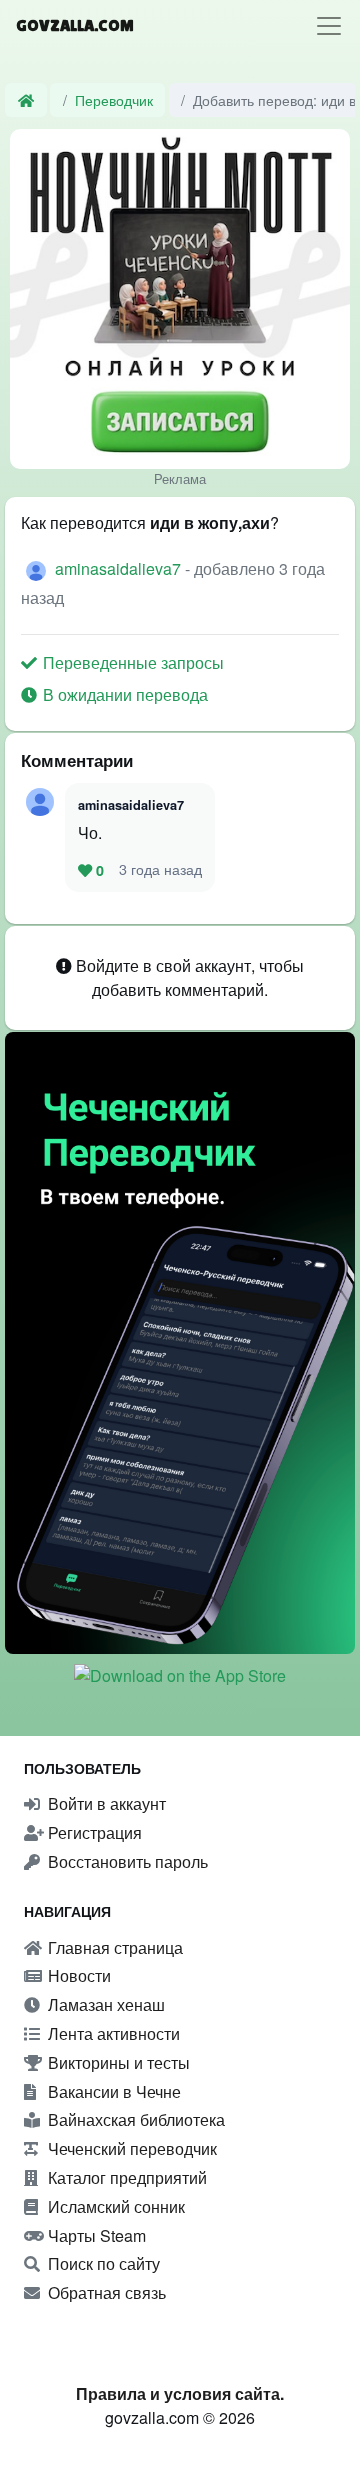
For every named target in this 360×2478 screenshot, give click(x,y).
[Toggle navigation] (329, 26)
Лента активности (112, 2033)
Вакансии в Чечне (112, 2091)
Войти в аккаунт (105, 1803)
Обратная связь (105, 2292)
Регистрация (93, 1832)
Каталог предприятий (125, 2177)
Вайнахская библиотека (134, 2119)
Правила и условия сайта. (180, 2393)
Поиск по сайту (102, 2263)
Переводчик (114, 99)
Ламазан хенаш (104, 2004)
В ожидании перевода (123, 694)
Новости (77, 1975)
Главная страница (113, 1947)
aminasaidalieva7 (120, 568)
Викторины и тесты (117, 2062)
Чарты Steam (95, 2235)
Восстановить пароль (126, 1861)
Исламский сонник (114, 2206)
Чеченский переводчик (130, 2148)
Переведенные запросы (131, 662)
